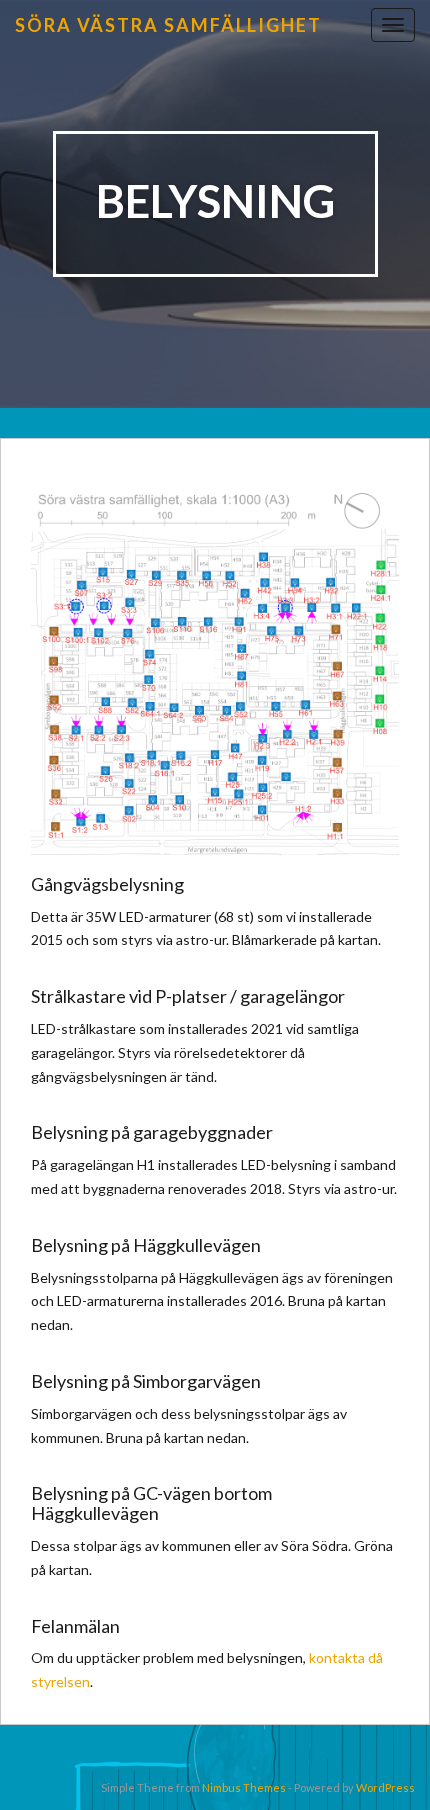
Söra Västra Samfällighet (168, 25)
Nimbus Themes (244, 1787)
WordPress (385, 1787)
